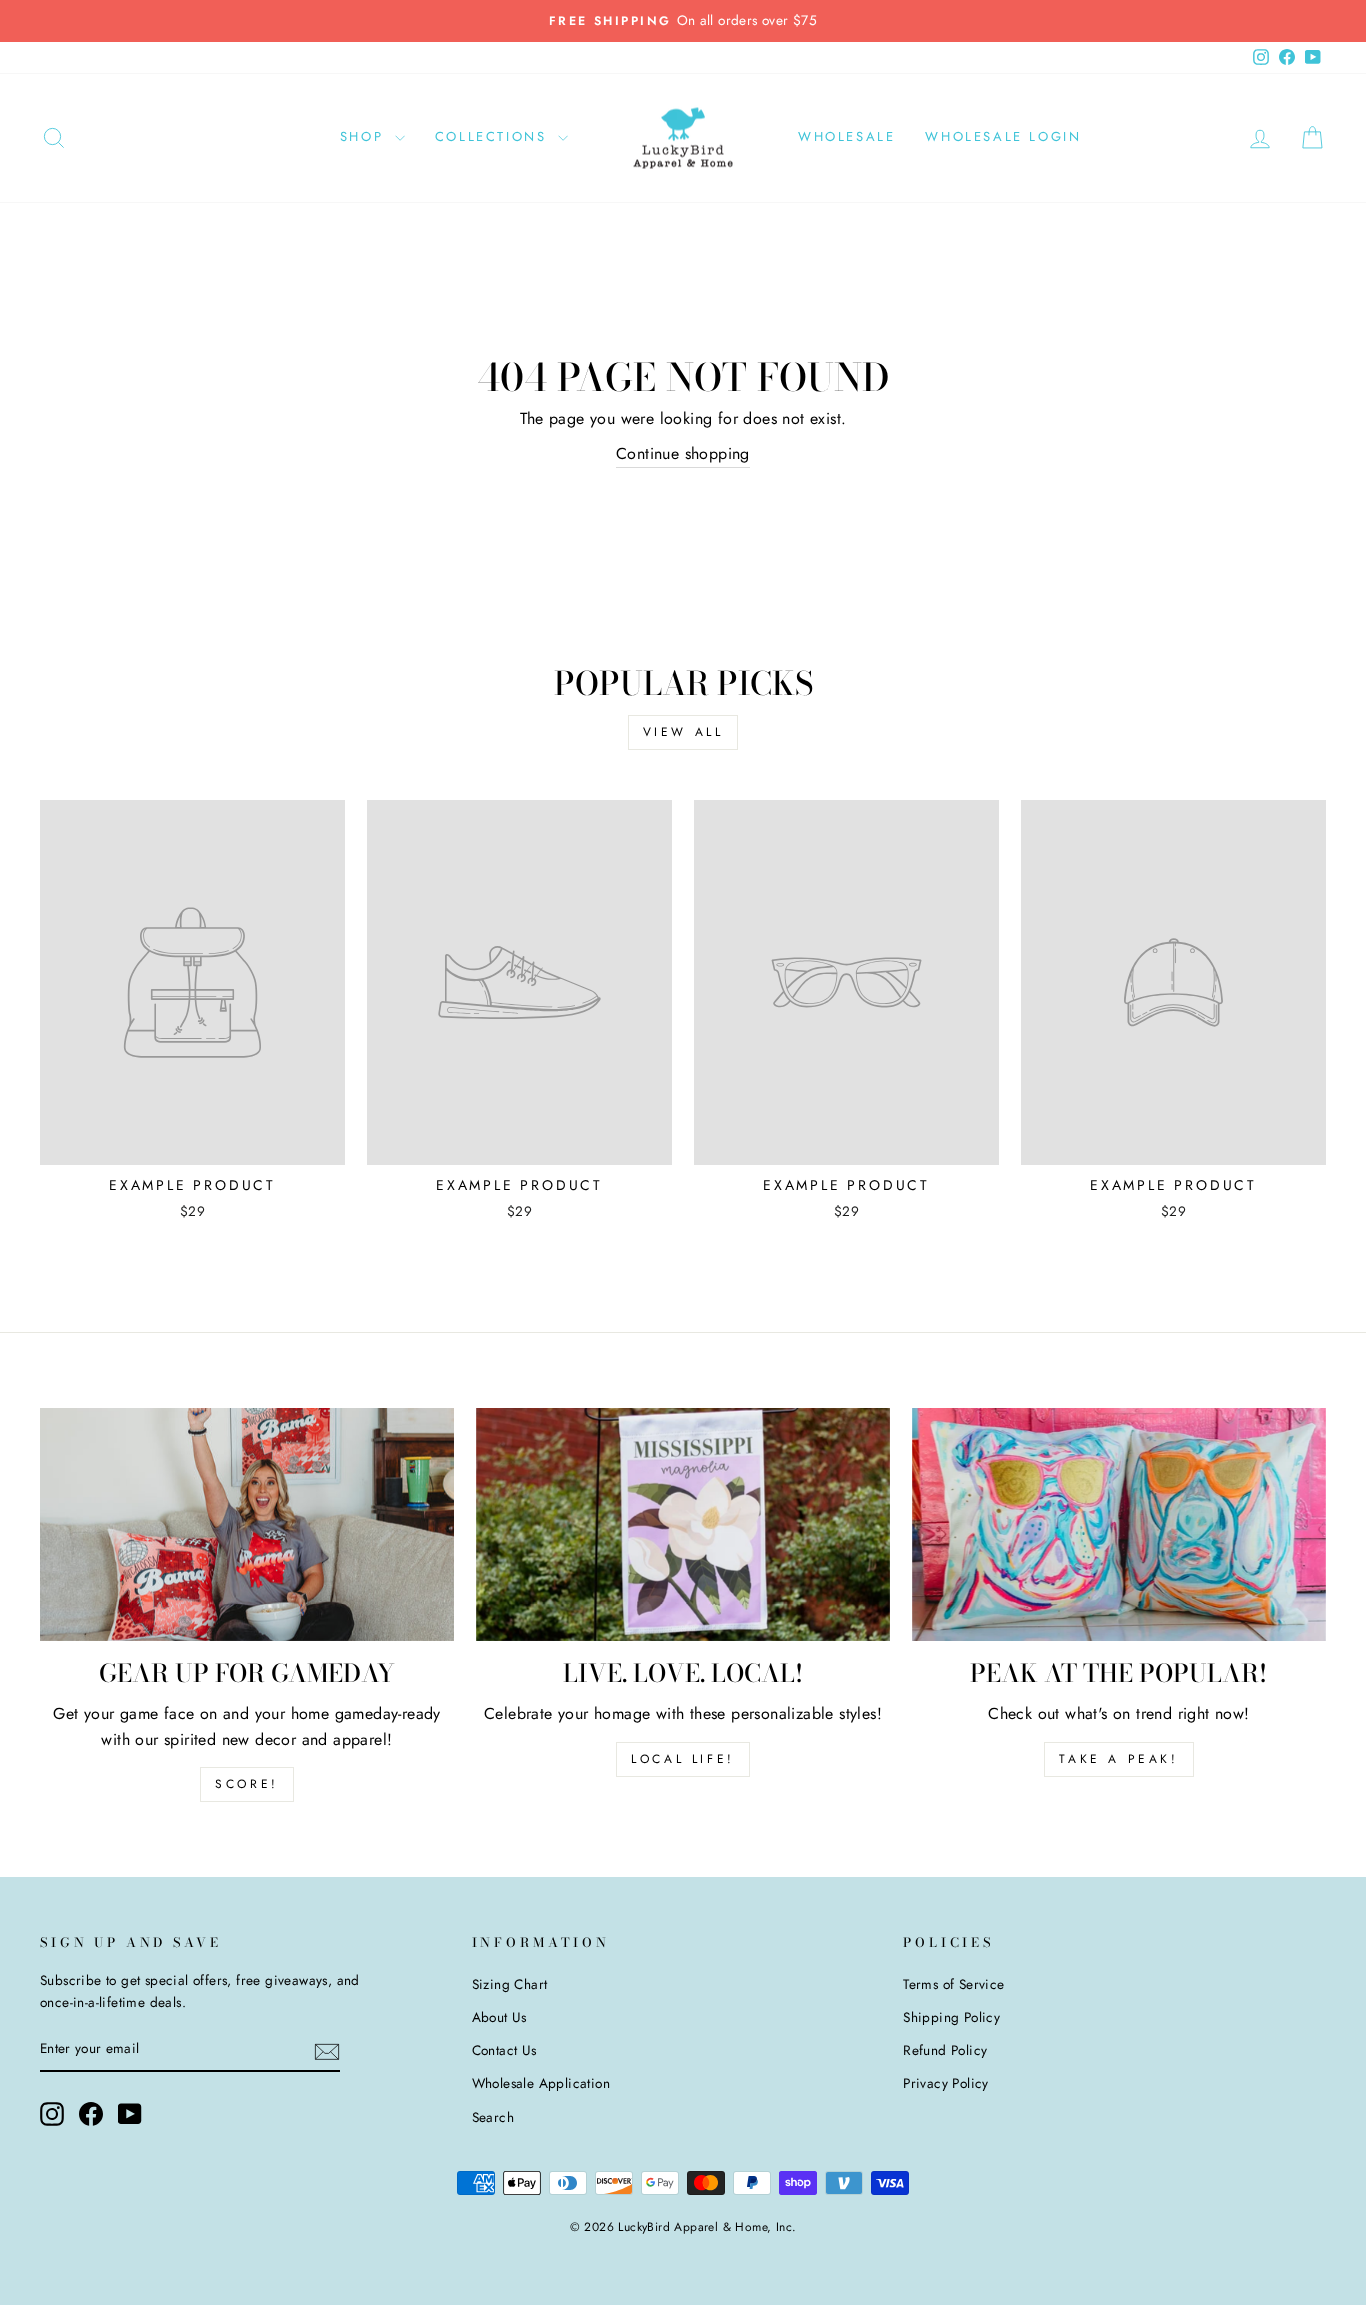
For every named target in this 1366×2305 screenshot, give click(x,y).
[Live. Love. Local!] (683, 1524)
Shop (365, 136)
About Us (499, 2017)
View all (683, 732)
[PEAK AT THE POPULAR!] (1119, 1524)
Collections (494, 136)
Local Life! (683, 1759)
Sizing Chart (510, 1984)
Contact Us (504, 2050)
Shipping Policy (951, 2017)
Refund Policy (945, 2050)
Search (493, 2117)
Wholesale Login (1003, 136)
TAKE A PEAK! (1118, 1759)
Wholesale (846, 136)
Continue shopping (683, 453)
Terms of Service (953, 1984)
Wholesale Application (541, 2083)
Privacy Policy (946, 2083)
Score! (247, 1784)
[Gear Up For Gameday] (247, 1524)
